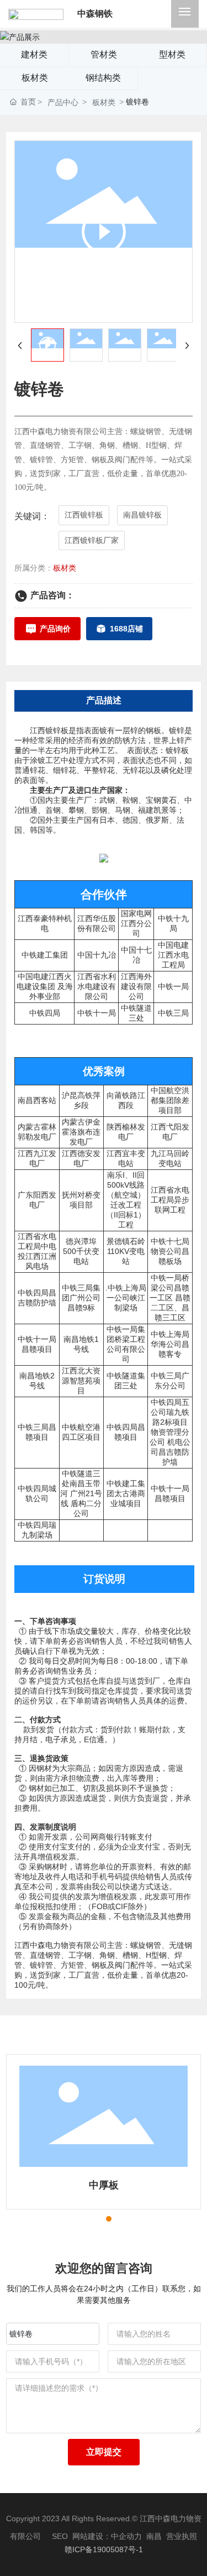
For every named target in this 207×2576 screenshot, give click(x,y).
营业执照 (182, 2536)
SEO (60, 2536)
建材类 (34, 54)
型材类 (172, 54)
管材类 (104, 54)
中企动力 (126, 2536)
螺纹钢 (142, 2185)
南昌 (154, 2536)
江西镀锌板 (49, 730)
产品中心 (63, 102)
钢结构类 (103, 78)
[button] (89, 2219)
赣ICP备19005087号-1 (104, 2549)
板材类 (35, 78)
